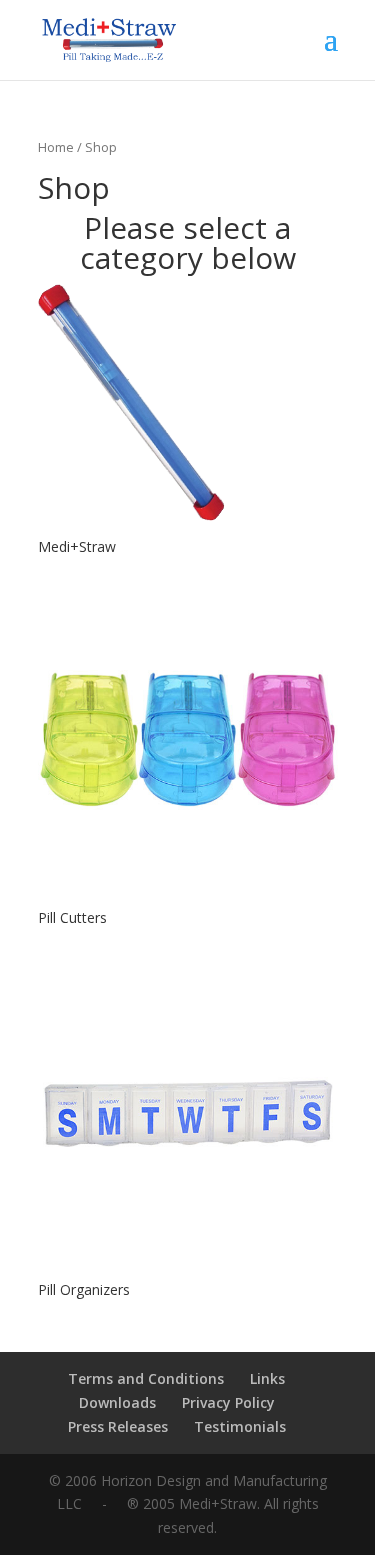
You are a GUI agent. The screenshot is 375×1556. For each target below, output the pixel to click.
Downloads (117, 1402)
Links (267, 1378)
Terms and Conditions (146, 1378)
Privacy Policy (228, 1402)
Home (56, 147)
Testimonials (240, 1426)
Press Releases (118, 1426)
